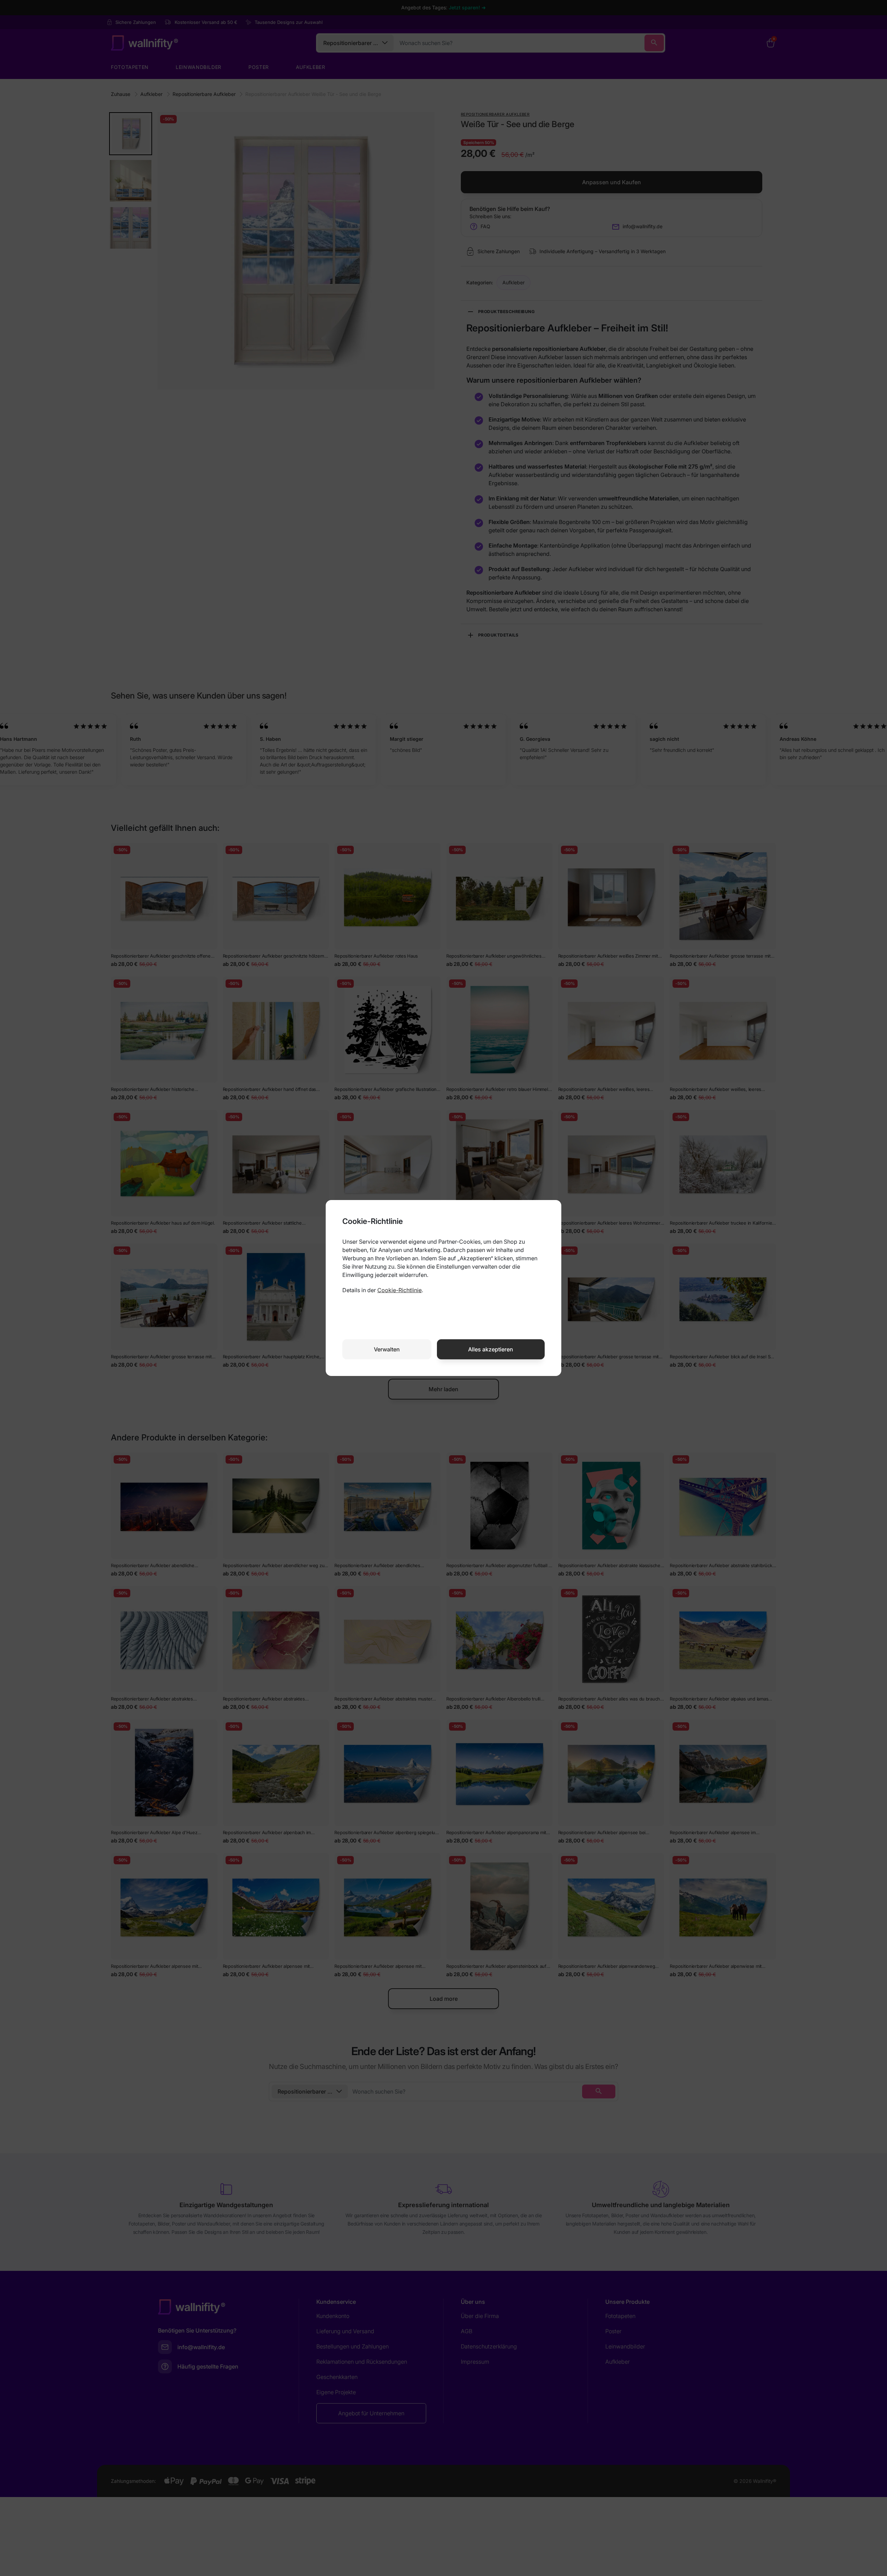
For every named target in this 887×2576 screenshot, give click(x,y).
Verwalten (387, 1349)
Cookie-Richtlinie (399, 1290)
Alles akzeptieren (491, 1349)
